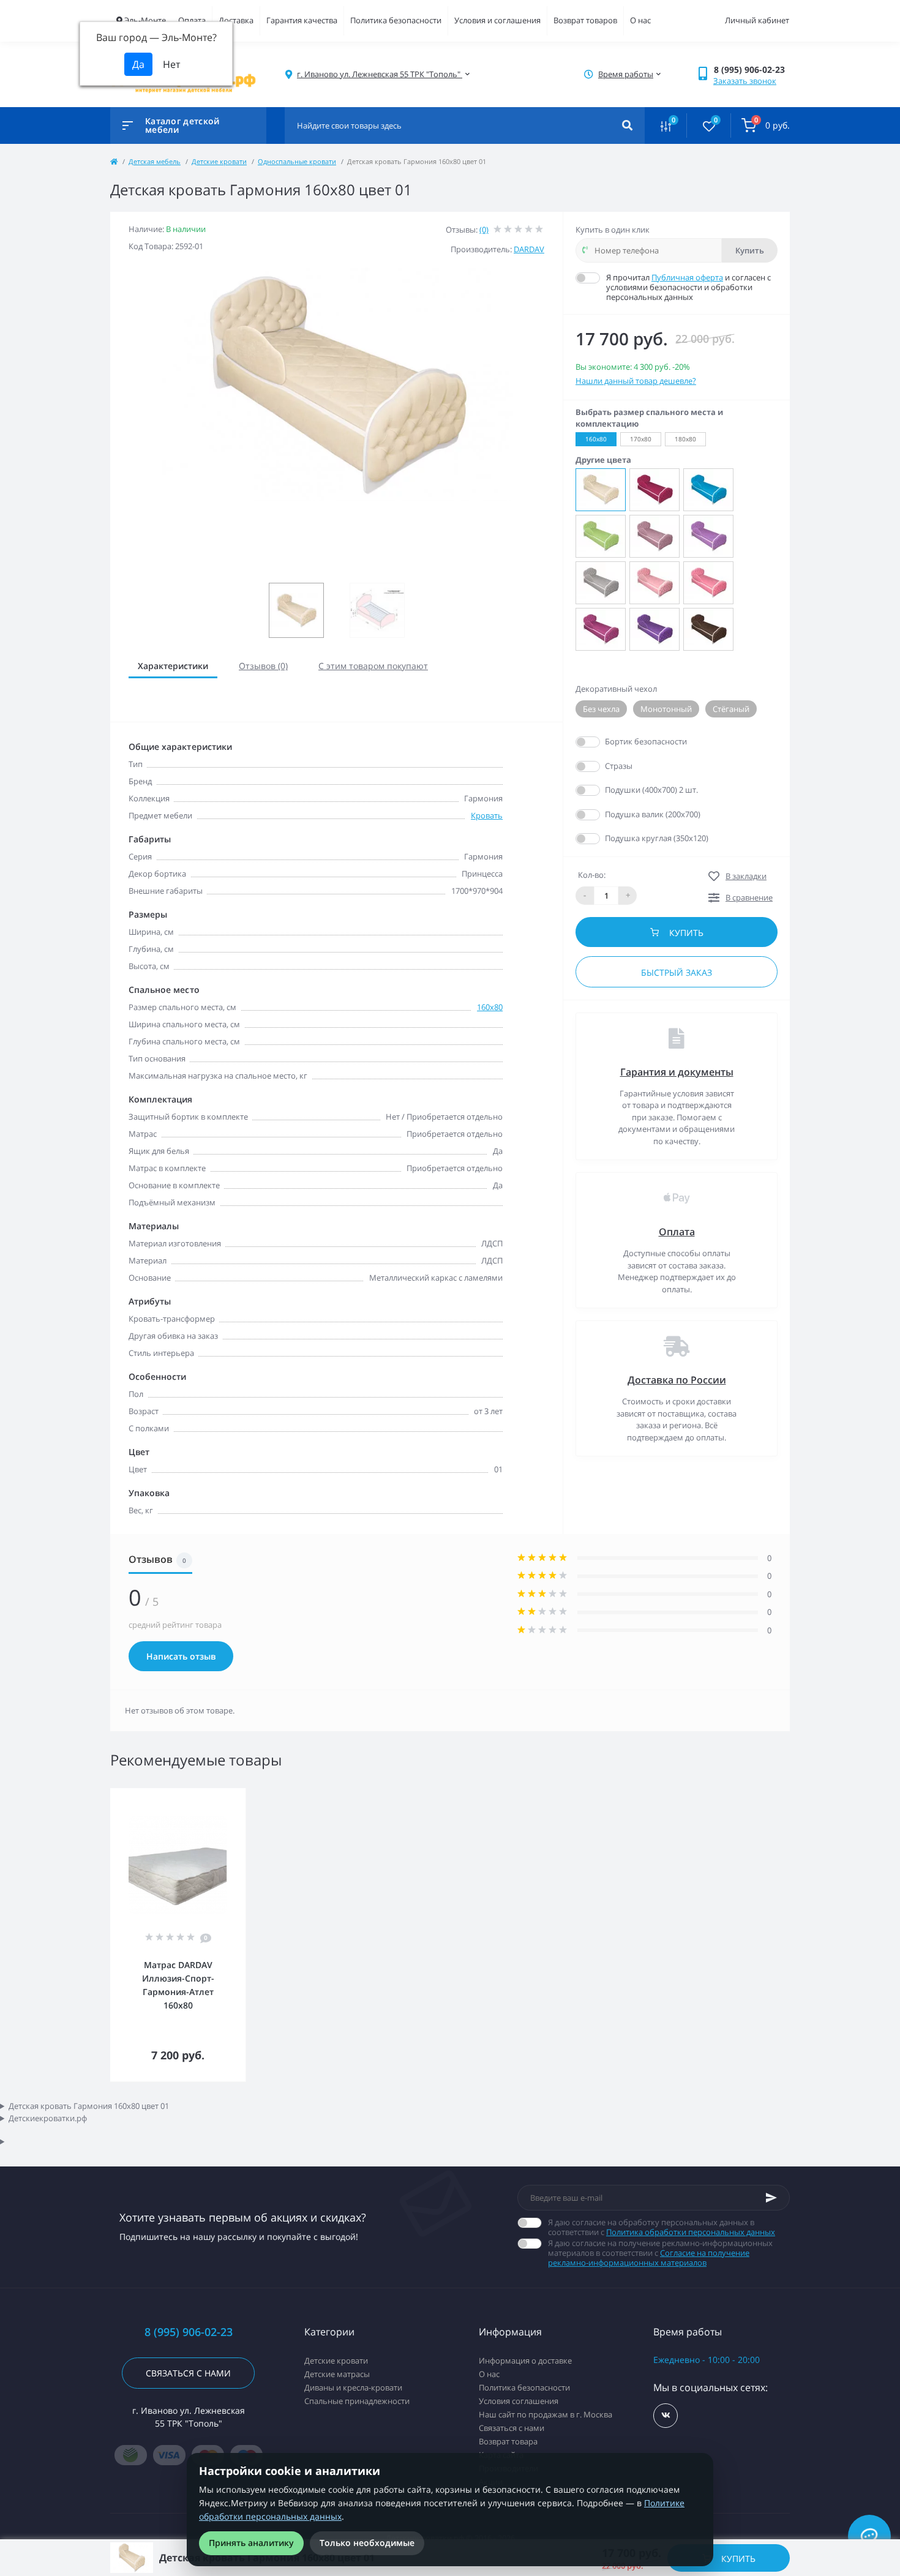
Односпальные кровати (297, 161)
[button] (752, 69)
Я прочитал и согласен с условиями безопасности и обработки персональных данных (688, 287)
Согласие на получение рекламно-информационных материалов (649, 2258)
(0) (484, 230)
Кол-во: (592, 875)
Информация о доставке (525, 2361)
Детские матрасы (337, 2374)
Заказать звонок (745, 81)
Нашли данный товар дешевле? (636, 381)
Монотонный (666, 709)
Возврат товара (508, 2441)
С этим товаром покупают (373, 666)
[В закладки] (240, 1796)
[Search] (627, 125)
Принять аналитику (251, 2543)
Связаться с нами (188, 2373)
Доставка (236, 20)
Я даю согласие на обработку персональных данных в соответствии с (662, 2227)
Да (611, 741)
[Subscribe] (771, 2198)
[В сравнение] (223, 1796)
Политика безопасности (396, 20)
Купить (750, 250)
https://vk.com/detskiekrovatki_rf (666, 2416)
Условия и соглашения (497, 20)
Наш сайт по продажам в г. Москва (546, 2414)
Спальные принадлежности (357, 2401)
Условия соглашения (519, 2401)
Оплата (192, 20)
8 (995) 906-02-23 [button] (189, 2332)
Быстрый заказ (677, 972)
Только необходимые (367, 2543)
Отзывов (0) (263, 666)
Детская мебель (155, 161)
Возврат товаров (585, 20)
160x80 (490, 1007)
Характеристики (173, 666)
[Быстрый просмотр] (205, 1796)
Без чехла (601, 709)
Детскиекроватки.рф (48, 2118)
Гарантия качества (302, 20)
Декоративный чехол (616, 689)
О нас (640, 20)
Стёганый (731, 709)
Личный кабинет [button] (757, 20)
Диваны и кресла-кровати (353, 2387)
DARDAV (529, 249)
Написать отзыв (181, 1656)
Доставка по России (677, 1380)
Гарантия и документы (677, 1072)
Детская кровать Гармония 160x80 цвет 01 (89, 2106)
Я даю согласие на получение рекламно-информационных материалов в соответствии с (660, 2253)
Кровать (487, 815)
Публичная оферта (687, 277)
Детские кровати (219, 161)
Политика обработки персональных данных (691, 2232)
